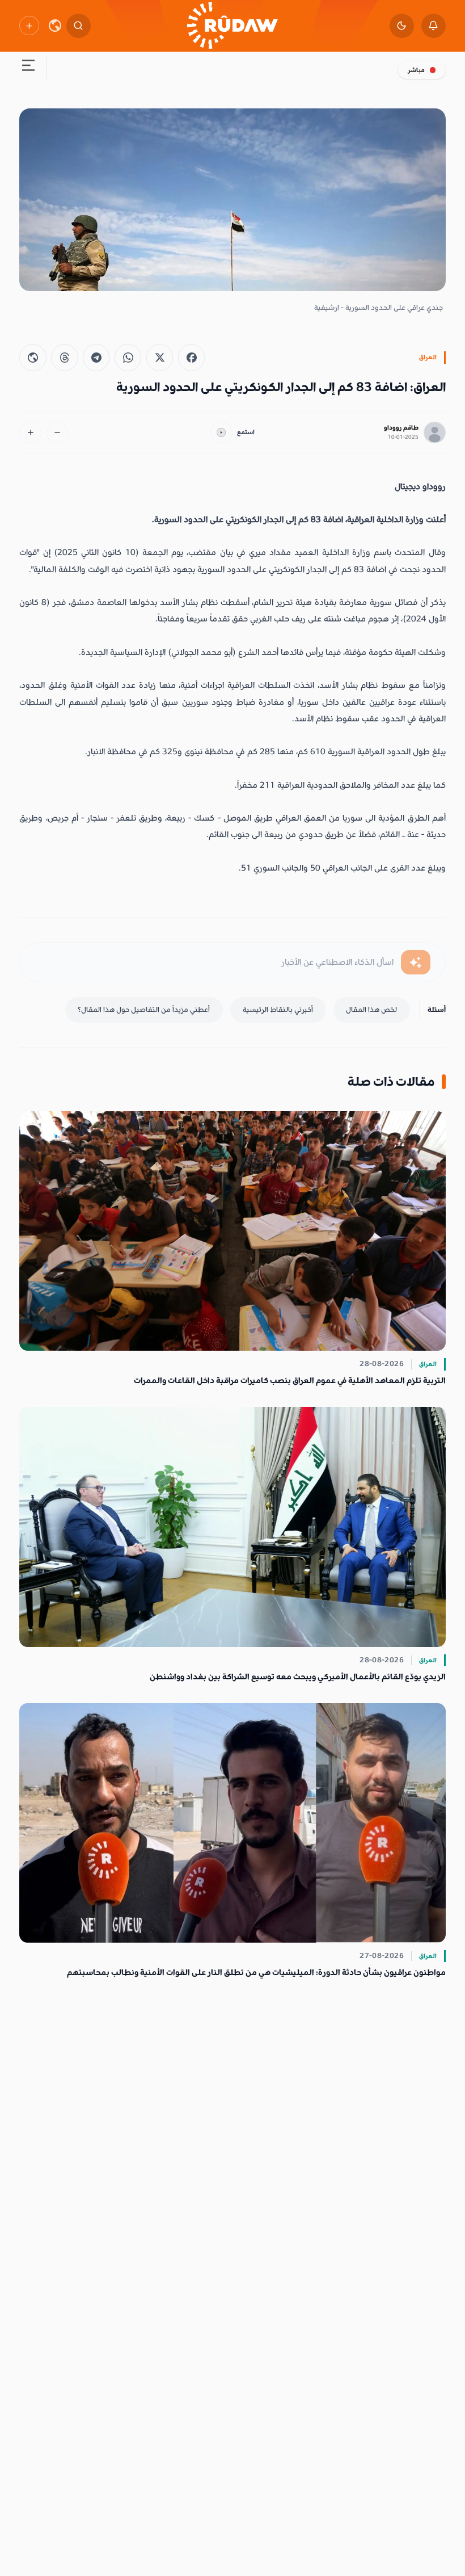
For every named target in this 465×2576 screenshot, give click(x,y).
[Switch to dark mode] (402, 26)
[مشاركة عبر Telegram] (96, 357)
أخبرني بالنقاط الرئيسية (278, 1010)
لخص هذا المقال (371, 1010)
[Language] (55, 26)
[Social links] (29, 26)
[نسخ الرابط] (33, 357)
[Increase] (30, 433)
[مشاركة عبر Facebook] (191, 357)
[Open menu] (28, 68)
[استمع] (221, 433)
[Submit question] (416, 962)
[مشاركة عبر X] (160, 357)
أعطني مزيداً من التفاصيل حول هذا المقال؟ (144, 1010)
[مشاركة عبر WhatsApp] (128, 357)
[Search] (79, 26)
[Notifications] (434, 26)
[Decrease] (58, 433)
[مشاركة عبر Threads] (64, 357)
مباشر (416, 70)
